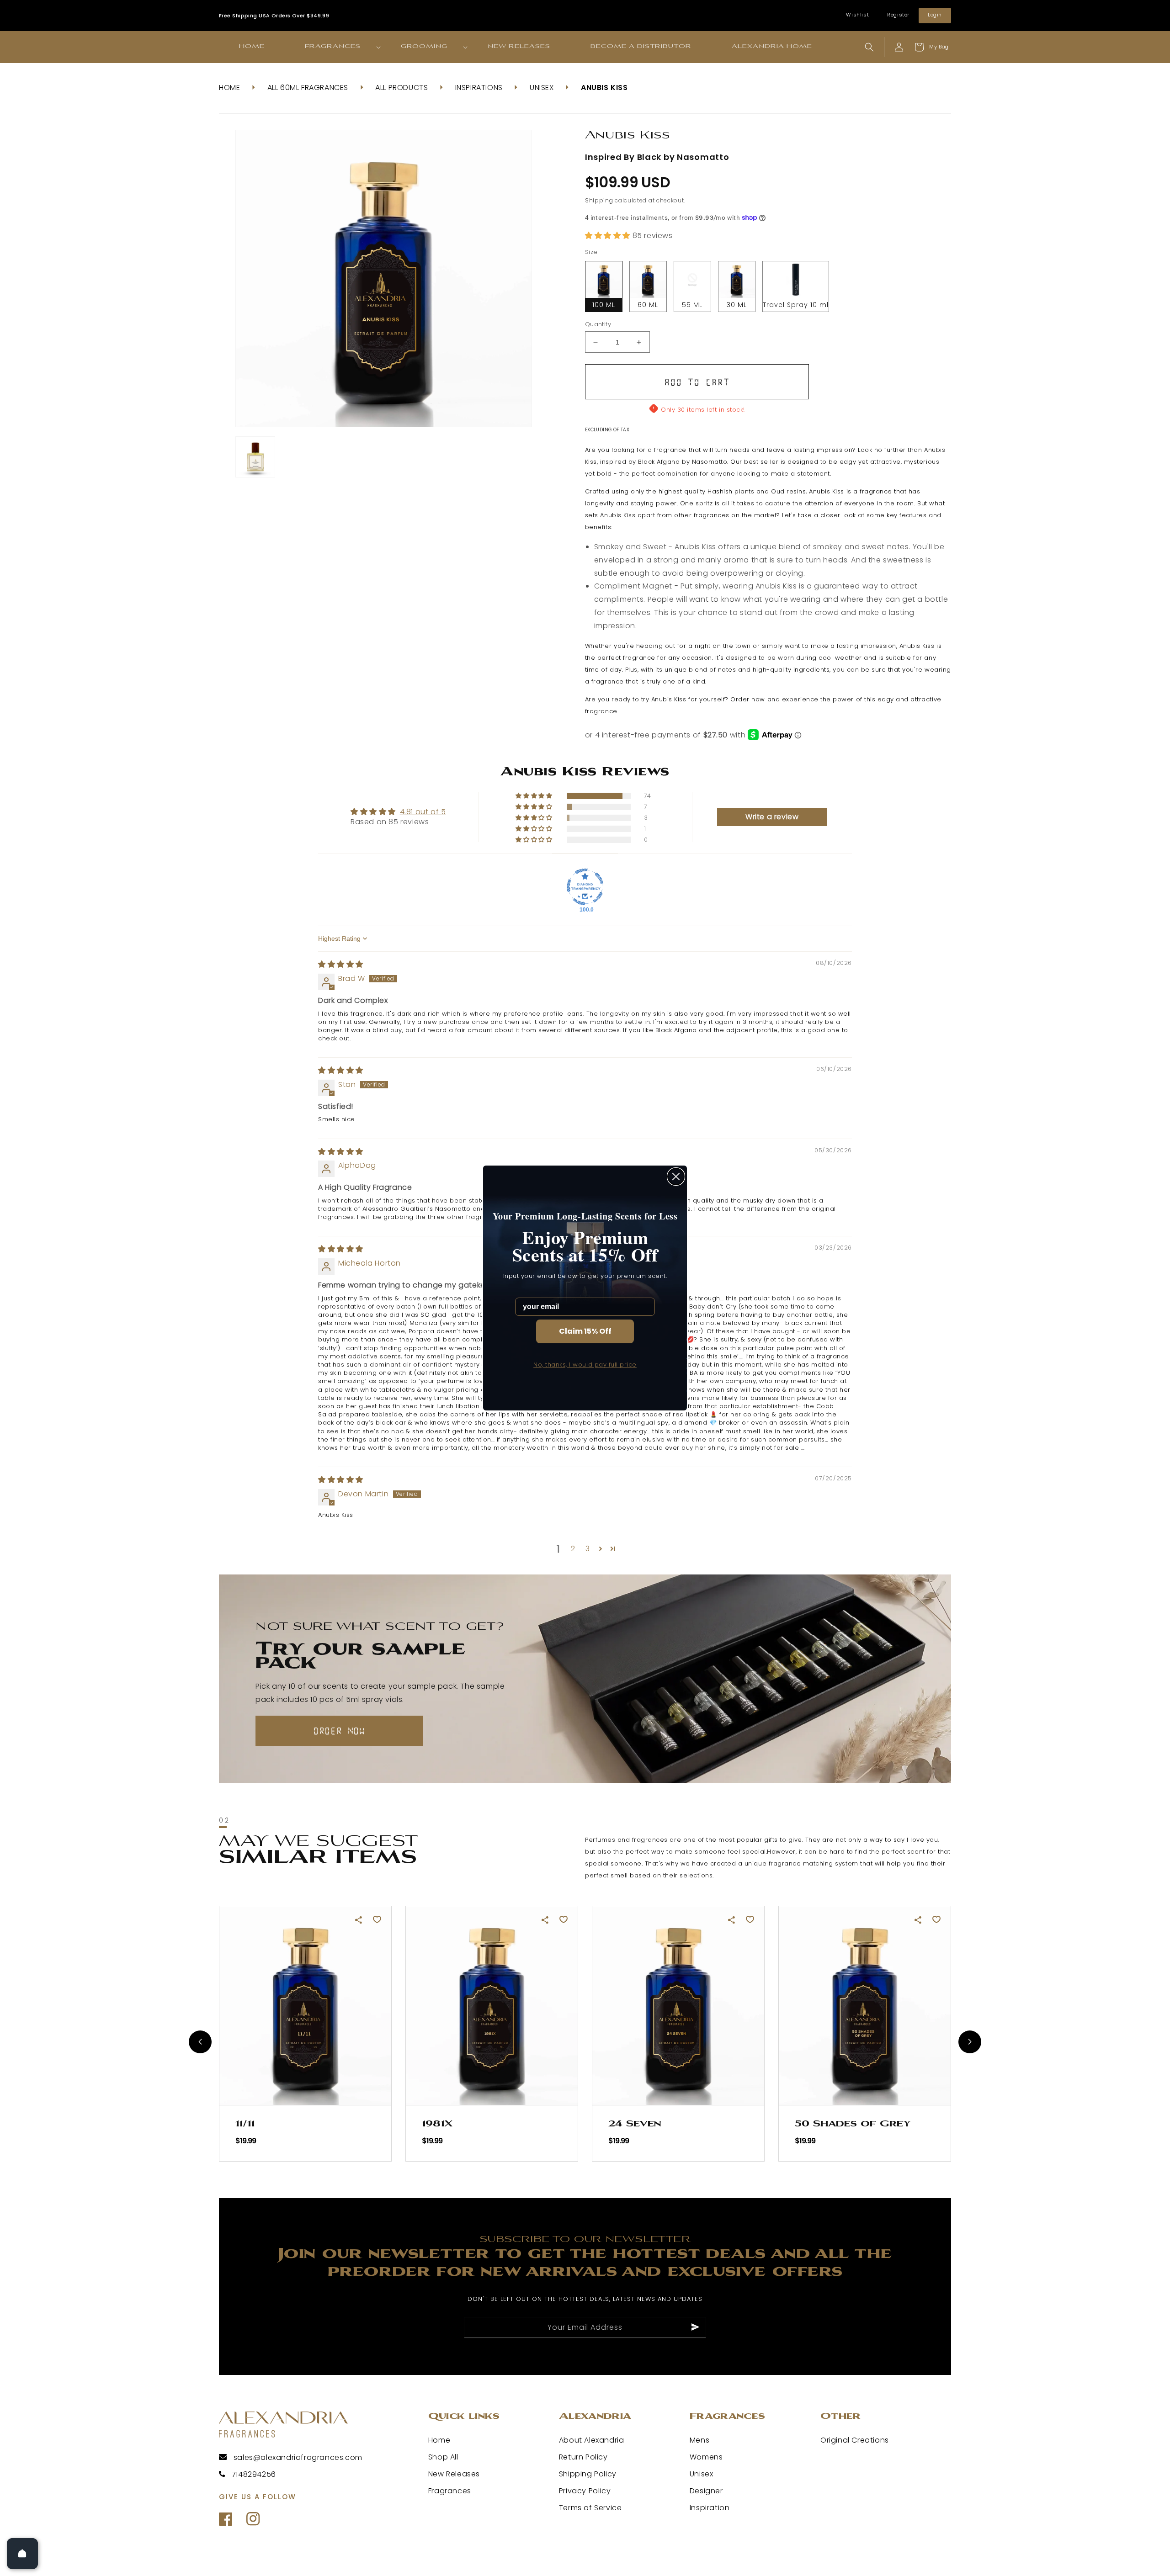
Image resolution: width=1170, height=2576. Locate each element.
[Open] (22, 2554)
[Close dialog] (676, 1177)
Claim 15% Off (585, 1331)
